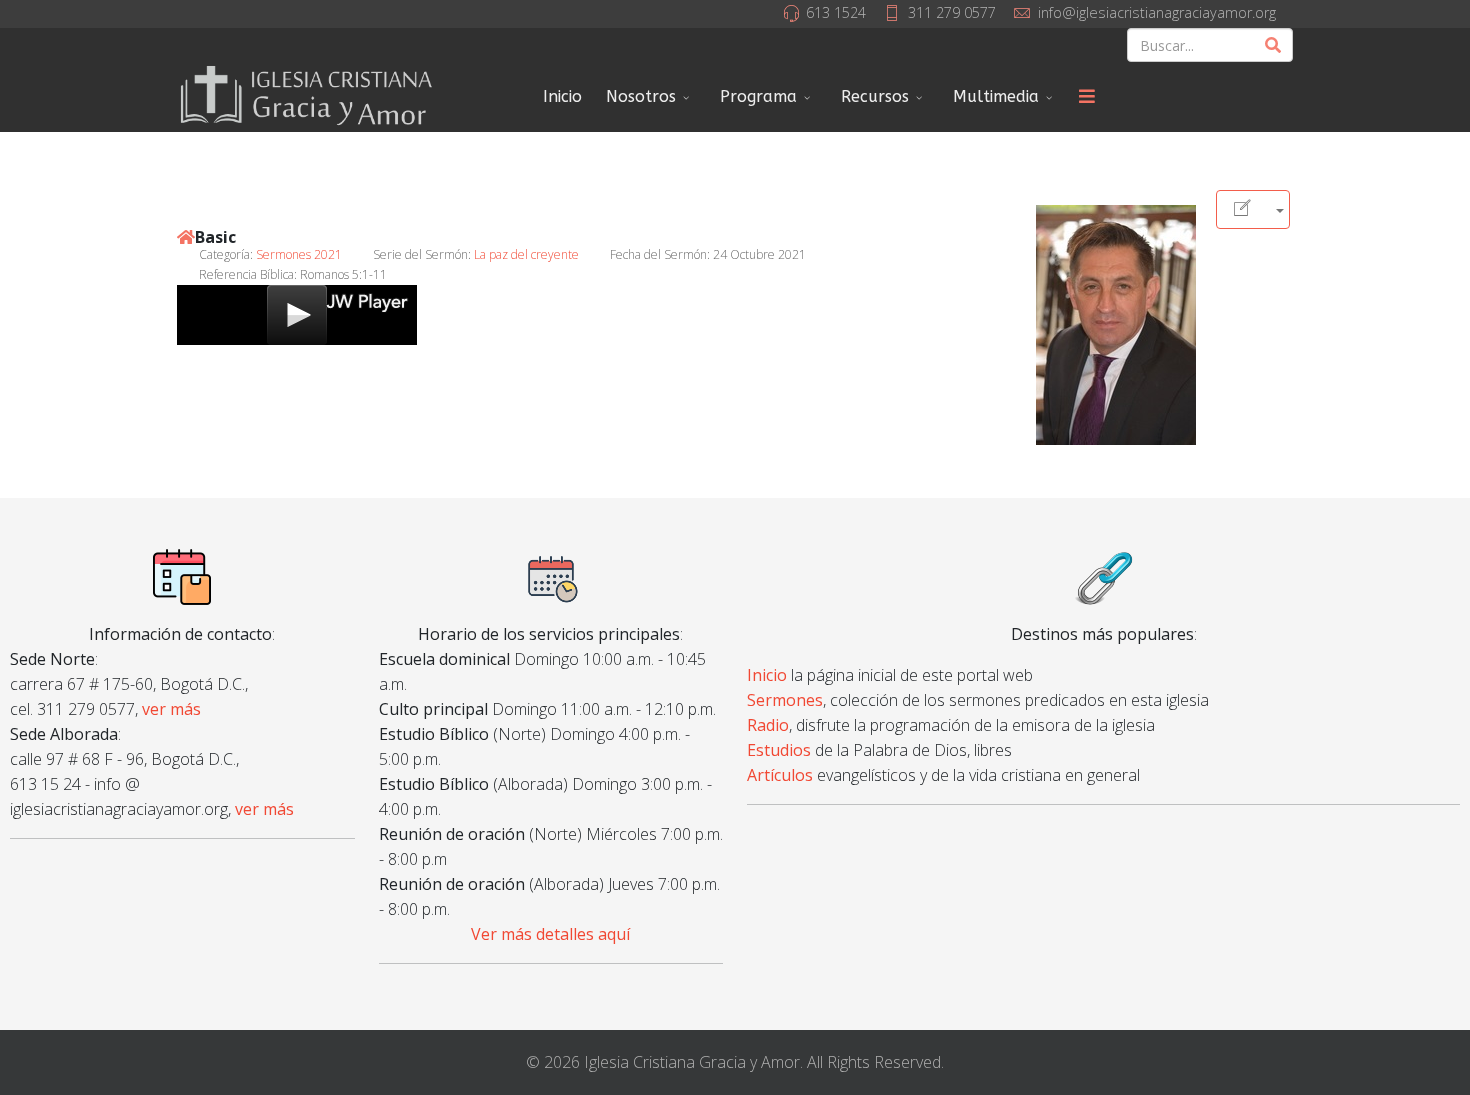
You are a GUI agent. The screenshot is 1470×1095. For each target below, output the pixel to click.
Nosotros (641, 96)
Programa (758, 96)
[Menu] (1087, 97)
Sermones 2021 (299, 254)
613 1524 (836, 12)
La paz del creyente (526, 254)
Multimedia (996, 96)
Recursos (875, 96)
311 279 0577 (952, 12)
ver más (171, 709)
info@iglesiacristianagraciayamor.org (1157, 12)
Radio (768, 725)
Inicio (562, 96)
